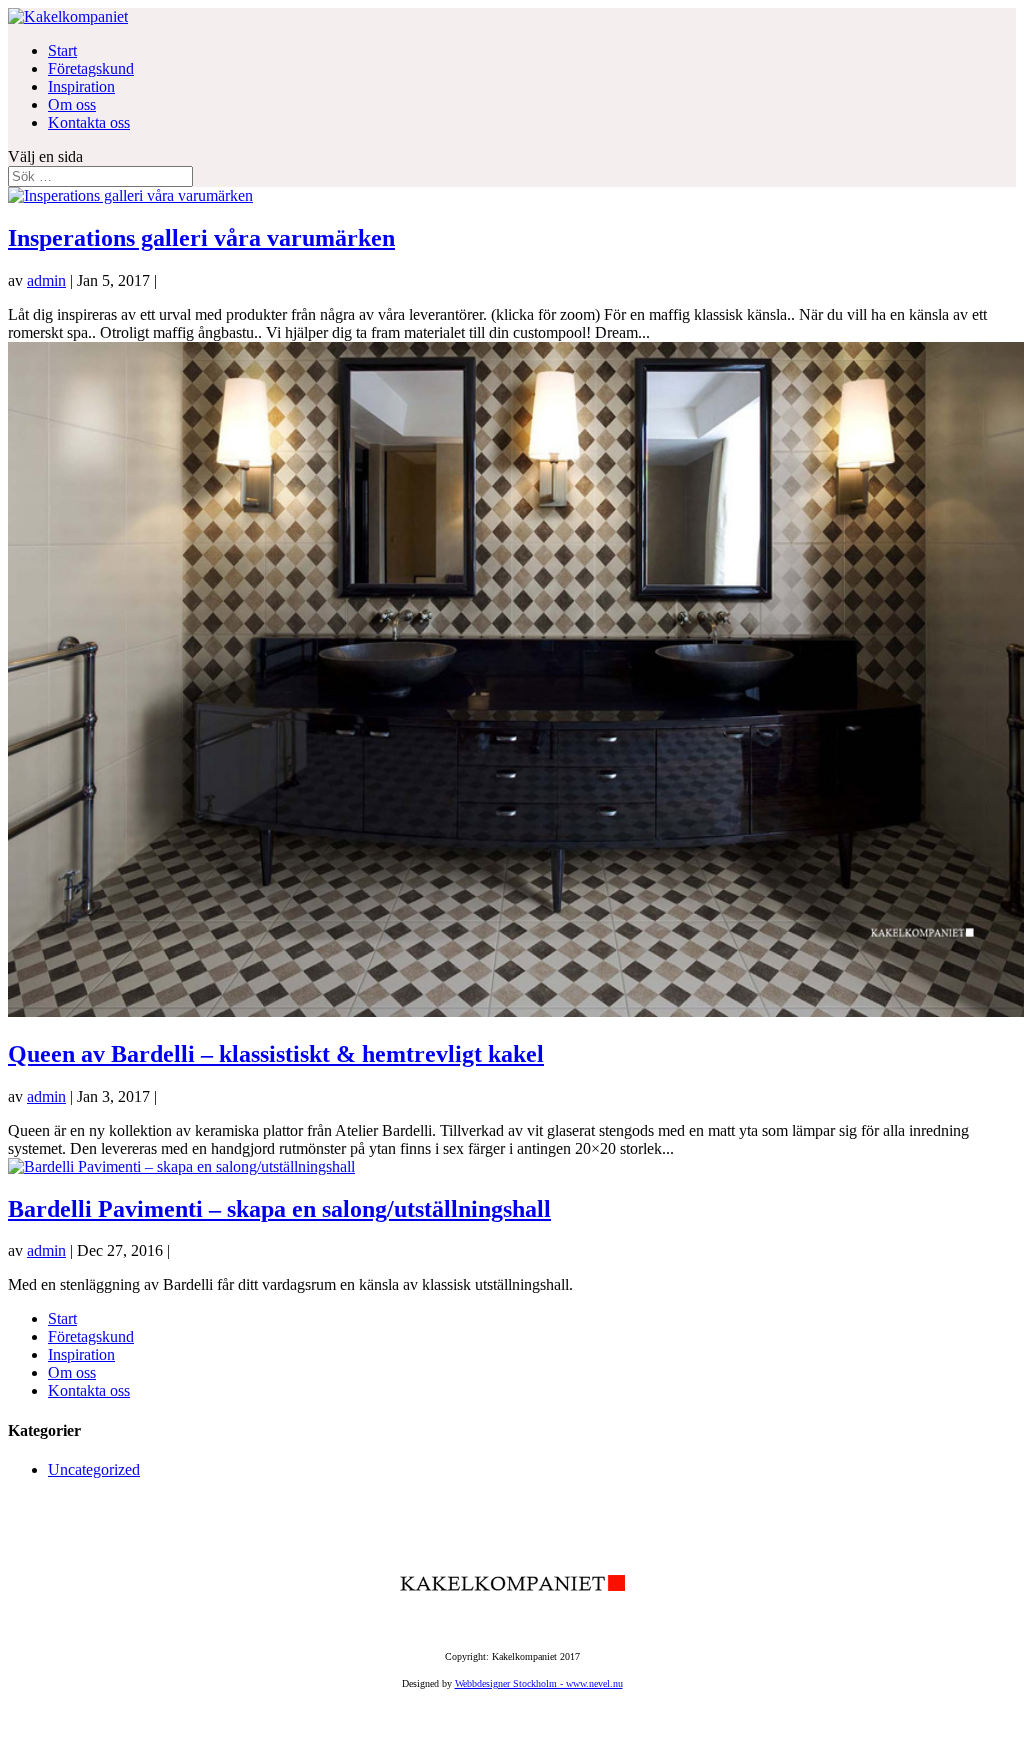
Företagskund (91, 68)
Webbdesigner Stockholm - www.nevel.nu (539, 1683)
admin (46, 280)
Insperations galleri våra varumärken (201, 238)
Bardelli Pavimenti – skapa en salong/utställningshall (279, 1209)
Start (62, 50)
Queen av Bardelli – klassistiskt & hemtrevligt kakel (276, 1054)
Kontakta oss (89, 122)
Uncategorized (94, 1469)
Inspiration (81, 86)
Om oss (72, 104)
